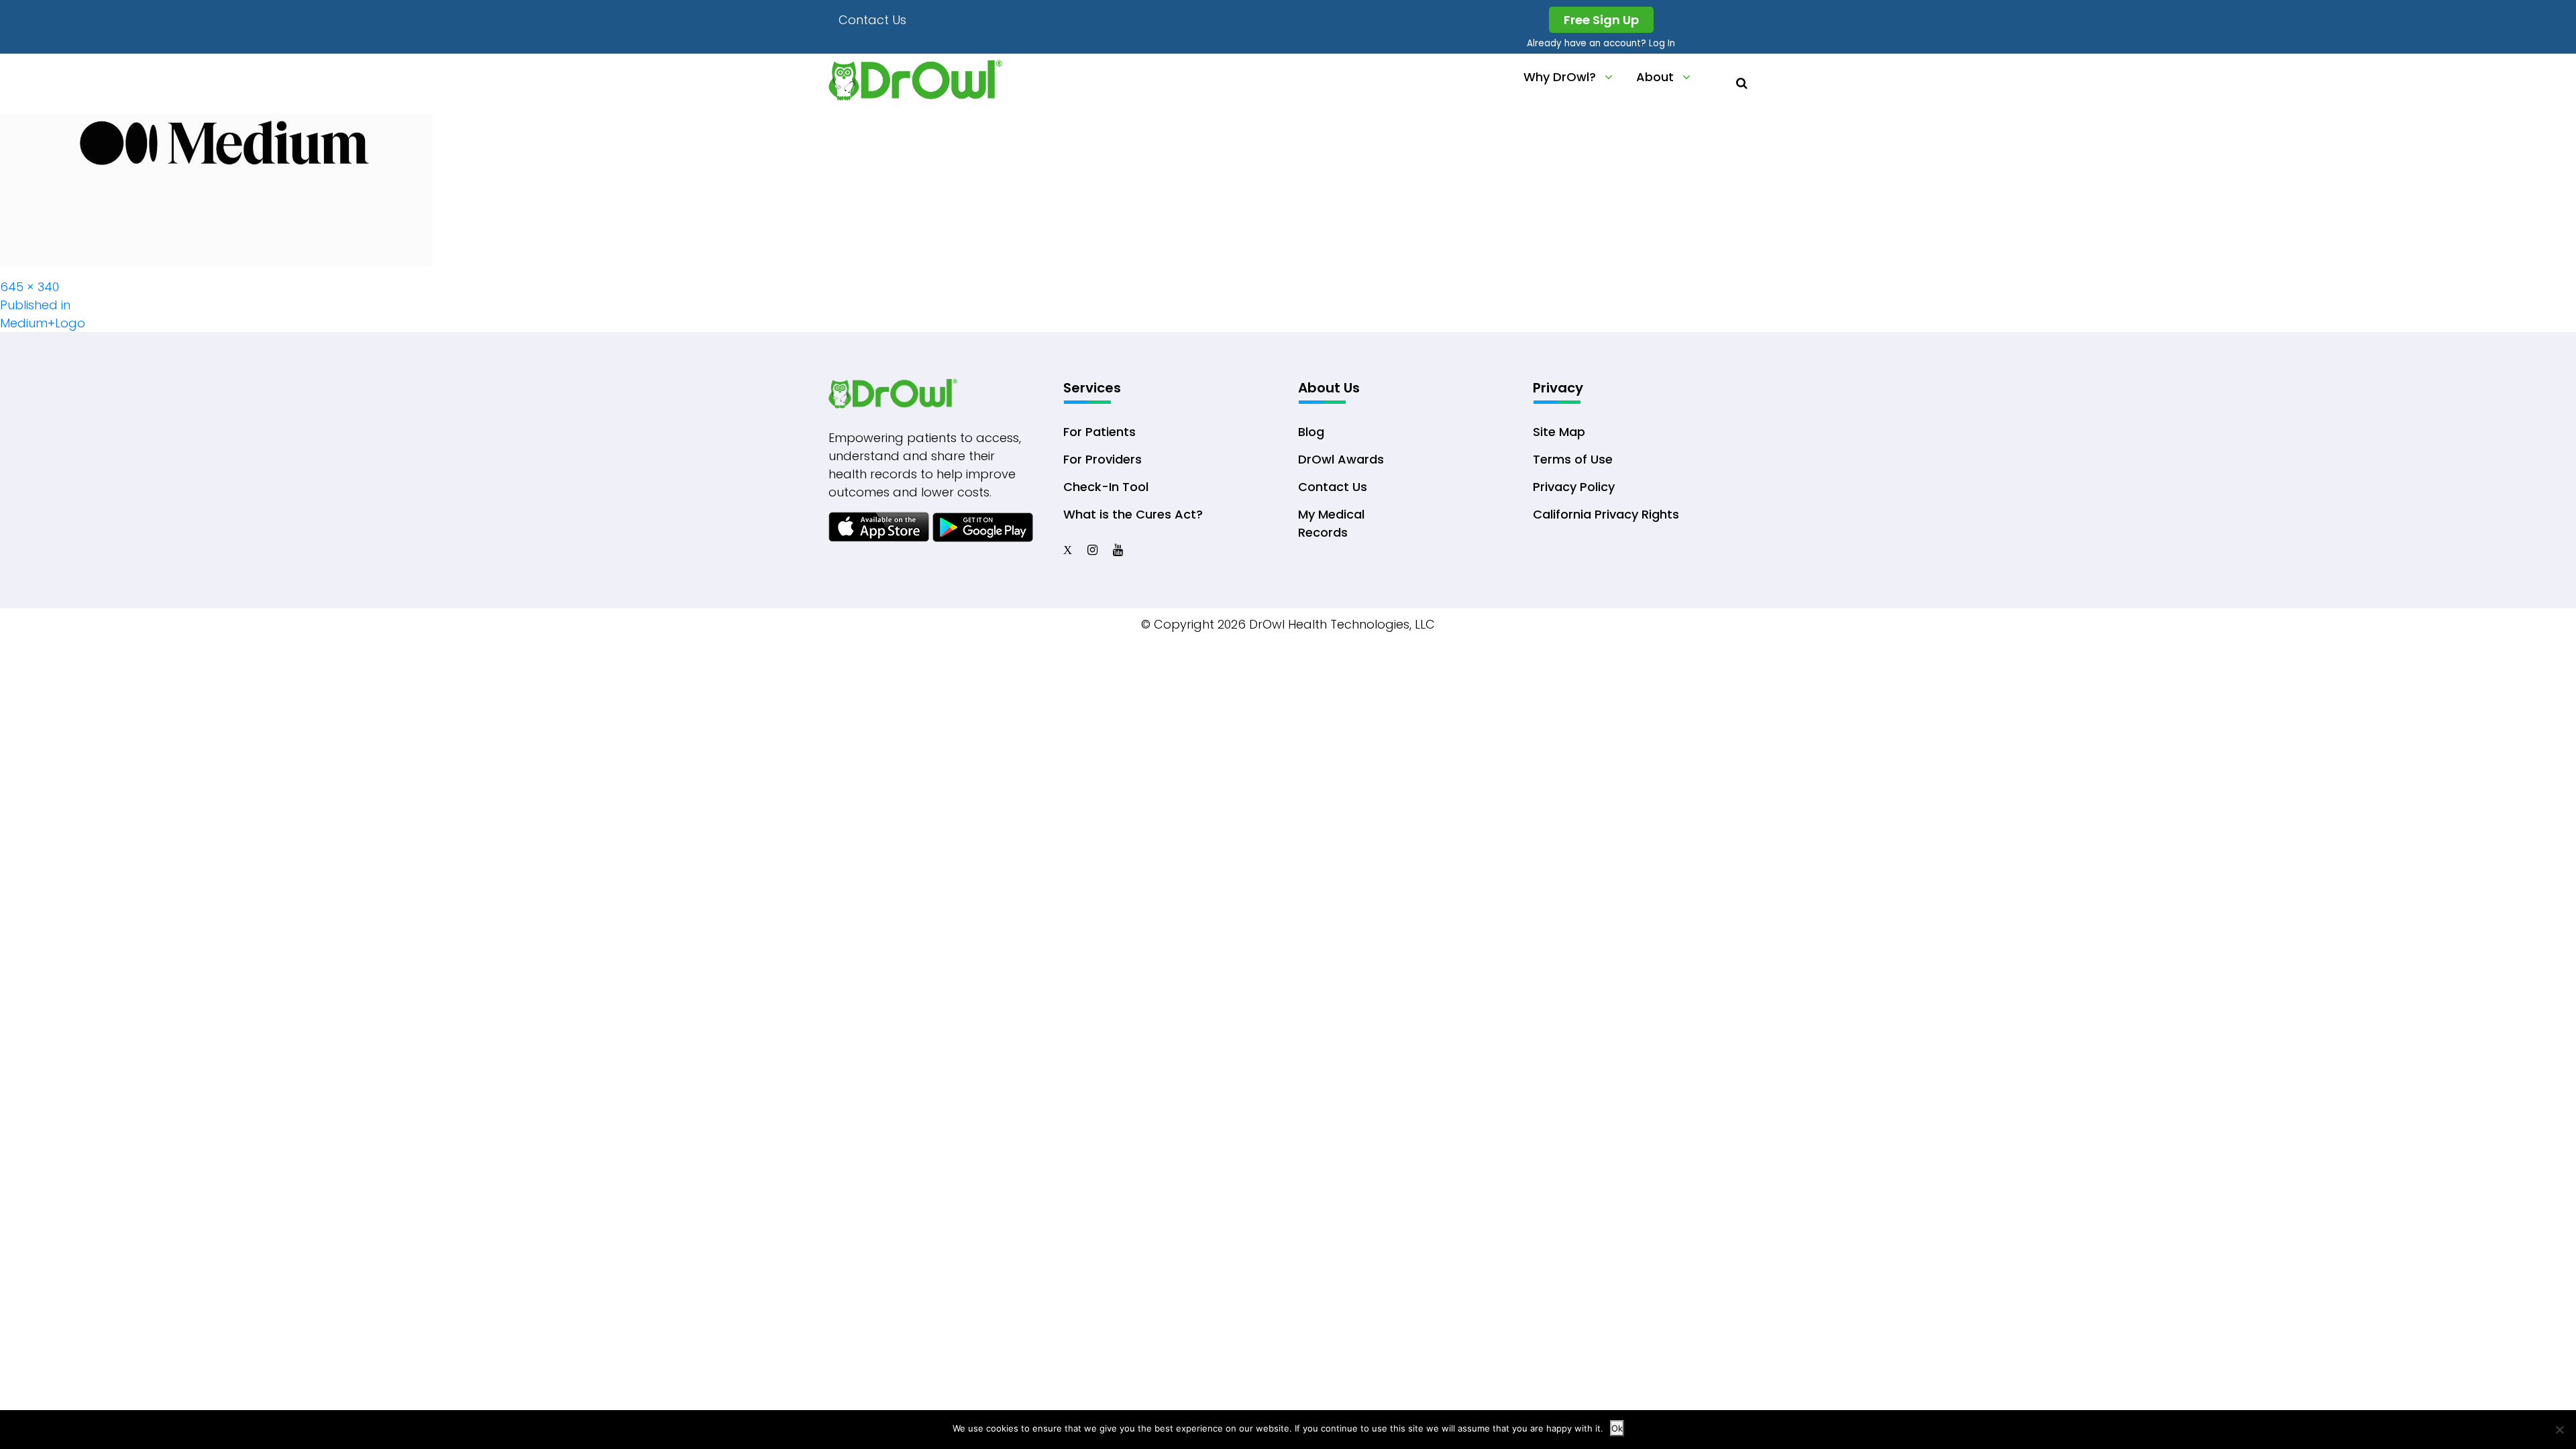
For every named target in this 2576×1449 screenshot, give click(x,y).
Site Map (1559, 432)
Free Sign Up (1601, 20)
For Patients (1099, 432)
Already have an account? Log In (1601, 43)
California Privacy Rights (1606, 514)
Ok (1617, 1428)
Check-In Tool (1106, 487)
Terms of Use (1573, 459)
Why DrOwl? (1560, 77)
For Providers (1103, 459)
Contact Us (872, 20)
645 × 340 (30, 287)
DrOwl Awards (1341, 459)
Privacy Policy (1574, 487)
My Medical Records (1331, 523)
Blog (1311, 432)
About (1655, 77)
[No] (2559, 1430)
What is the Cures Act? (1133, 514)
